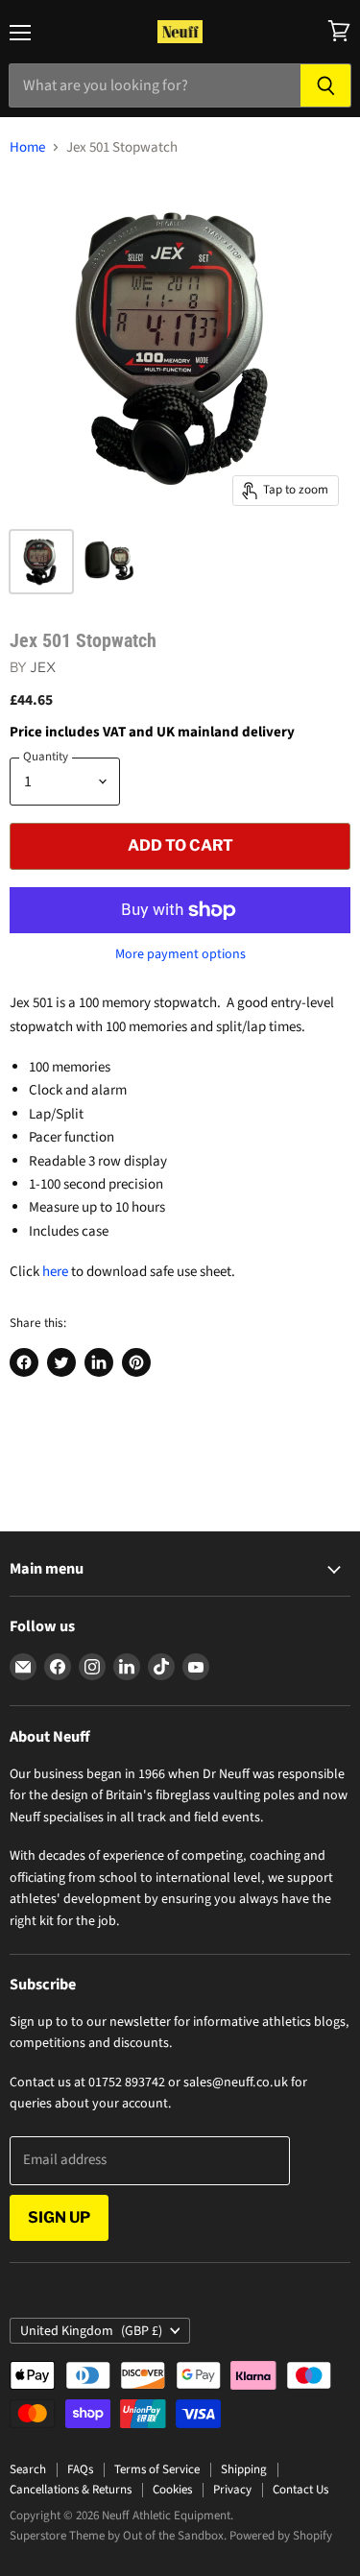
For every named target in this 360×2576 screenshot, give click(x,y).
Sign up (59, 2217)
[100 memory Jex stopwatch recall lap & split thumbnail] (41, 562)
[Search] (326, 85)
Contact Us (300, 2490)
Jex (42, 667)
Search (28, 2469)
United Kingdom (91, 2331)
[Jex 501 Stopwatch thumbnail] (108, 562)
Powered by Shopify (281, 2536)
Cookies (172, 2490)
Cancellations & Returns (71, 2490)
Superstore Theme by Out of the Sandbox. (118, 2536)
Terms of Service (157, 2469)
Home (27, 147)
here (55, 1272)
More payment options (180, 954)
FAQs (80, 2469)
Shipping (244, 2469)
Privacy (232, 2490)
